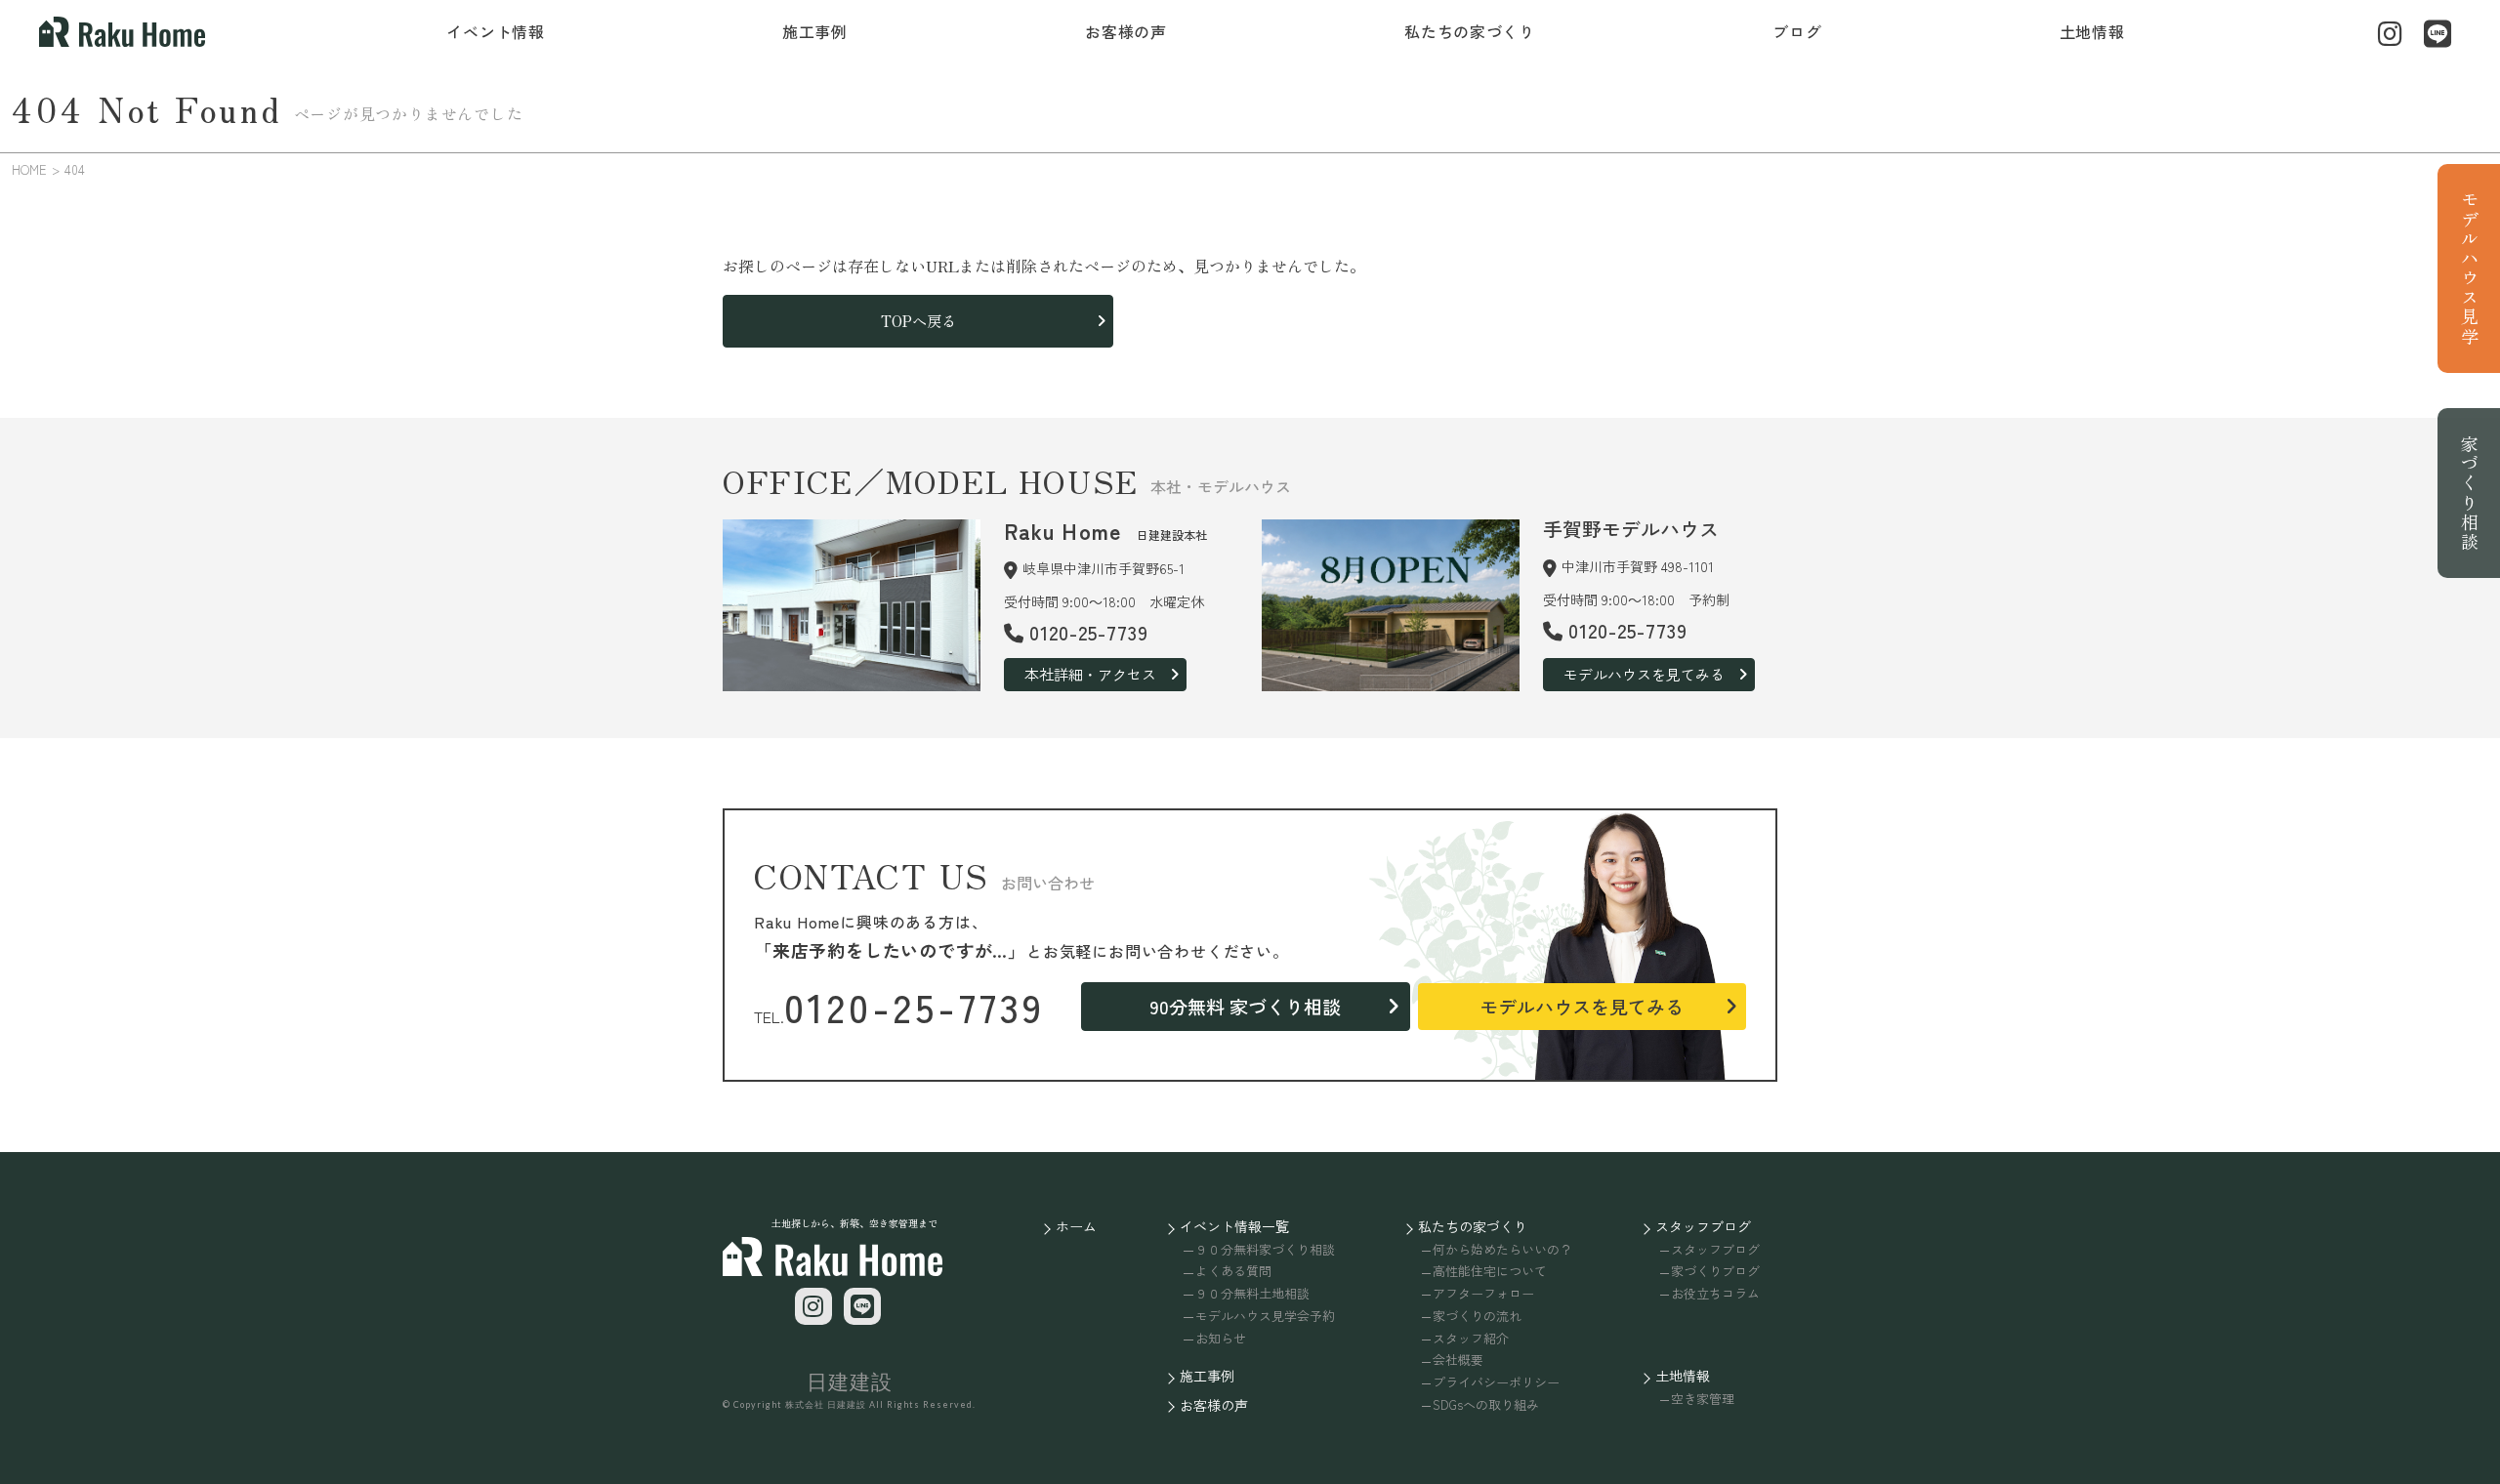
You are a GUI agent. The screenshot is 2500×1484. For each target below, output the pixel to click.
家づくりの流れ (1477, 1316)
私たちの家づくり (1470, 31)
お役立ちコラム (1715, 1293)
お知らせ (1220, 1338)
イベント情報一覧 (1234, 1226)
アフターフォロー (1483, 1293)
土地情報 (2092, 31)
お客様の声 (1126, 31)
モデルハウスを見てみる (1644, 674)
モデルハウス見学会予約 (1265, 1316)
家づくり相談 (2470, 493)
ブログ (1797, 31)
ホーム (1076, 1226)
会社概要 (1458, 1360)
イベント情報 (495, 31)
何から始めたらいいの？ (1502, 1249)
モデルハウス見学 (2470, 268)
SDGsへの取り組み (1486, 1404)
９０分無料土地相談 (1252, 1293)
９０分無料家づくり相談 (1265, 1249)
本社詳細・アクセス (1090, 674)
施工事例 (815, 31)
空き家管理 (1703, 1399)
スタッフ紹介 (1471, 1338)
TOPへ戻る (918, 321)
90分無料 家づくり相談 (1245, 1006)
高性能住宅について (1490, 1271)
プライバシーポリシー (1496, 1382)
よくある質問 (1233, 1271)
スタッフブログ (1703, 1226)
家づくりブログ (1715, 1271)
